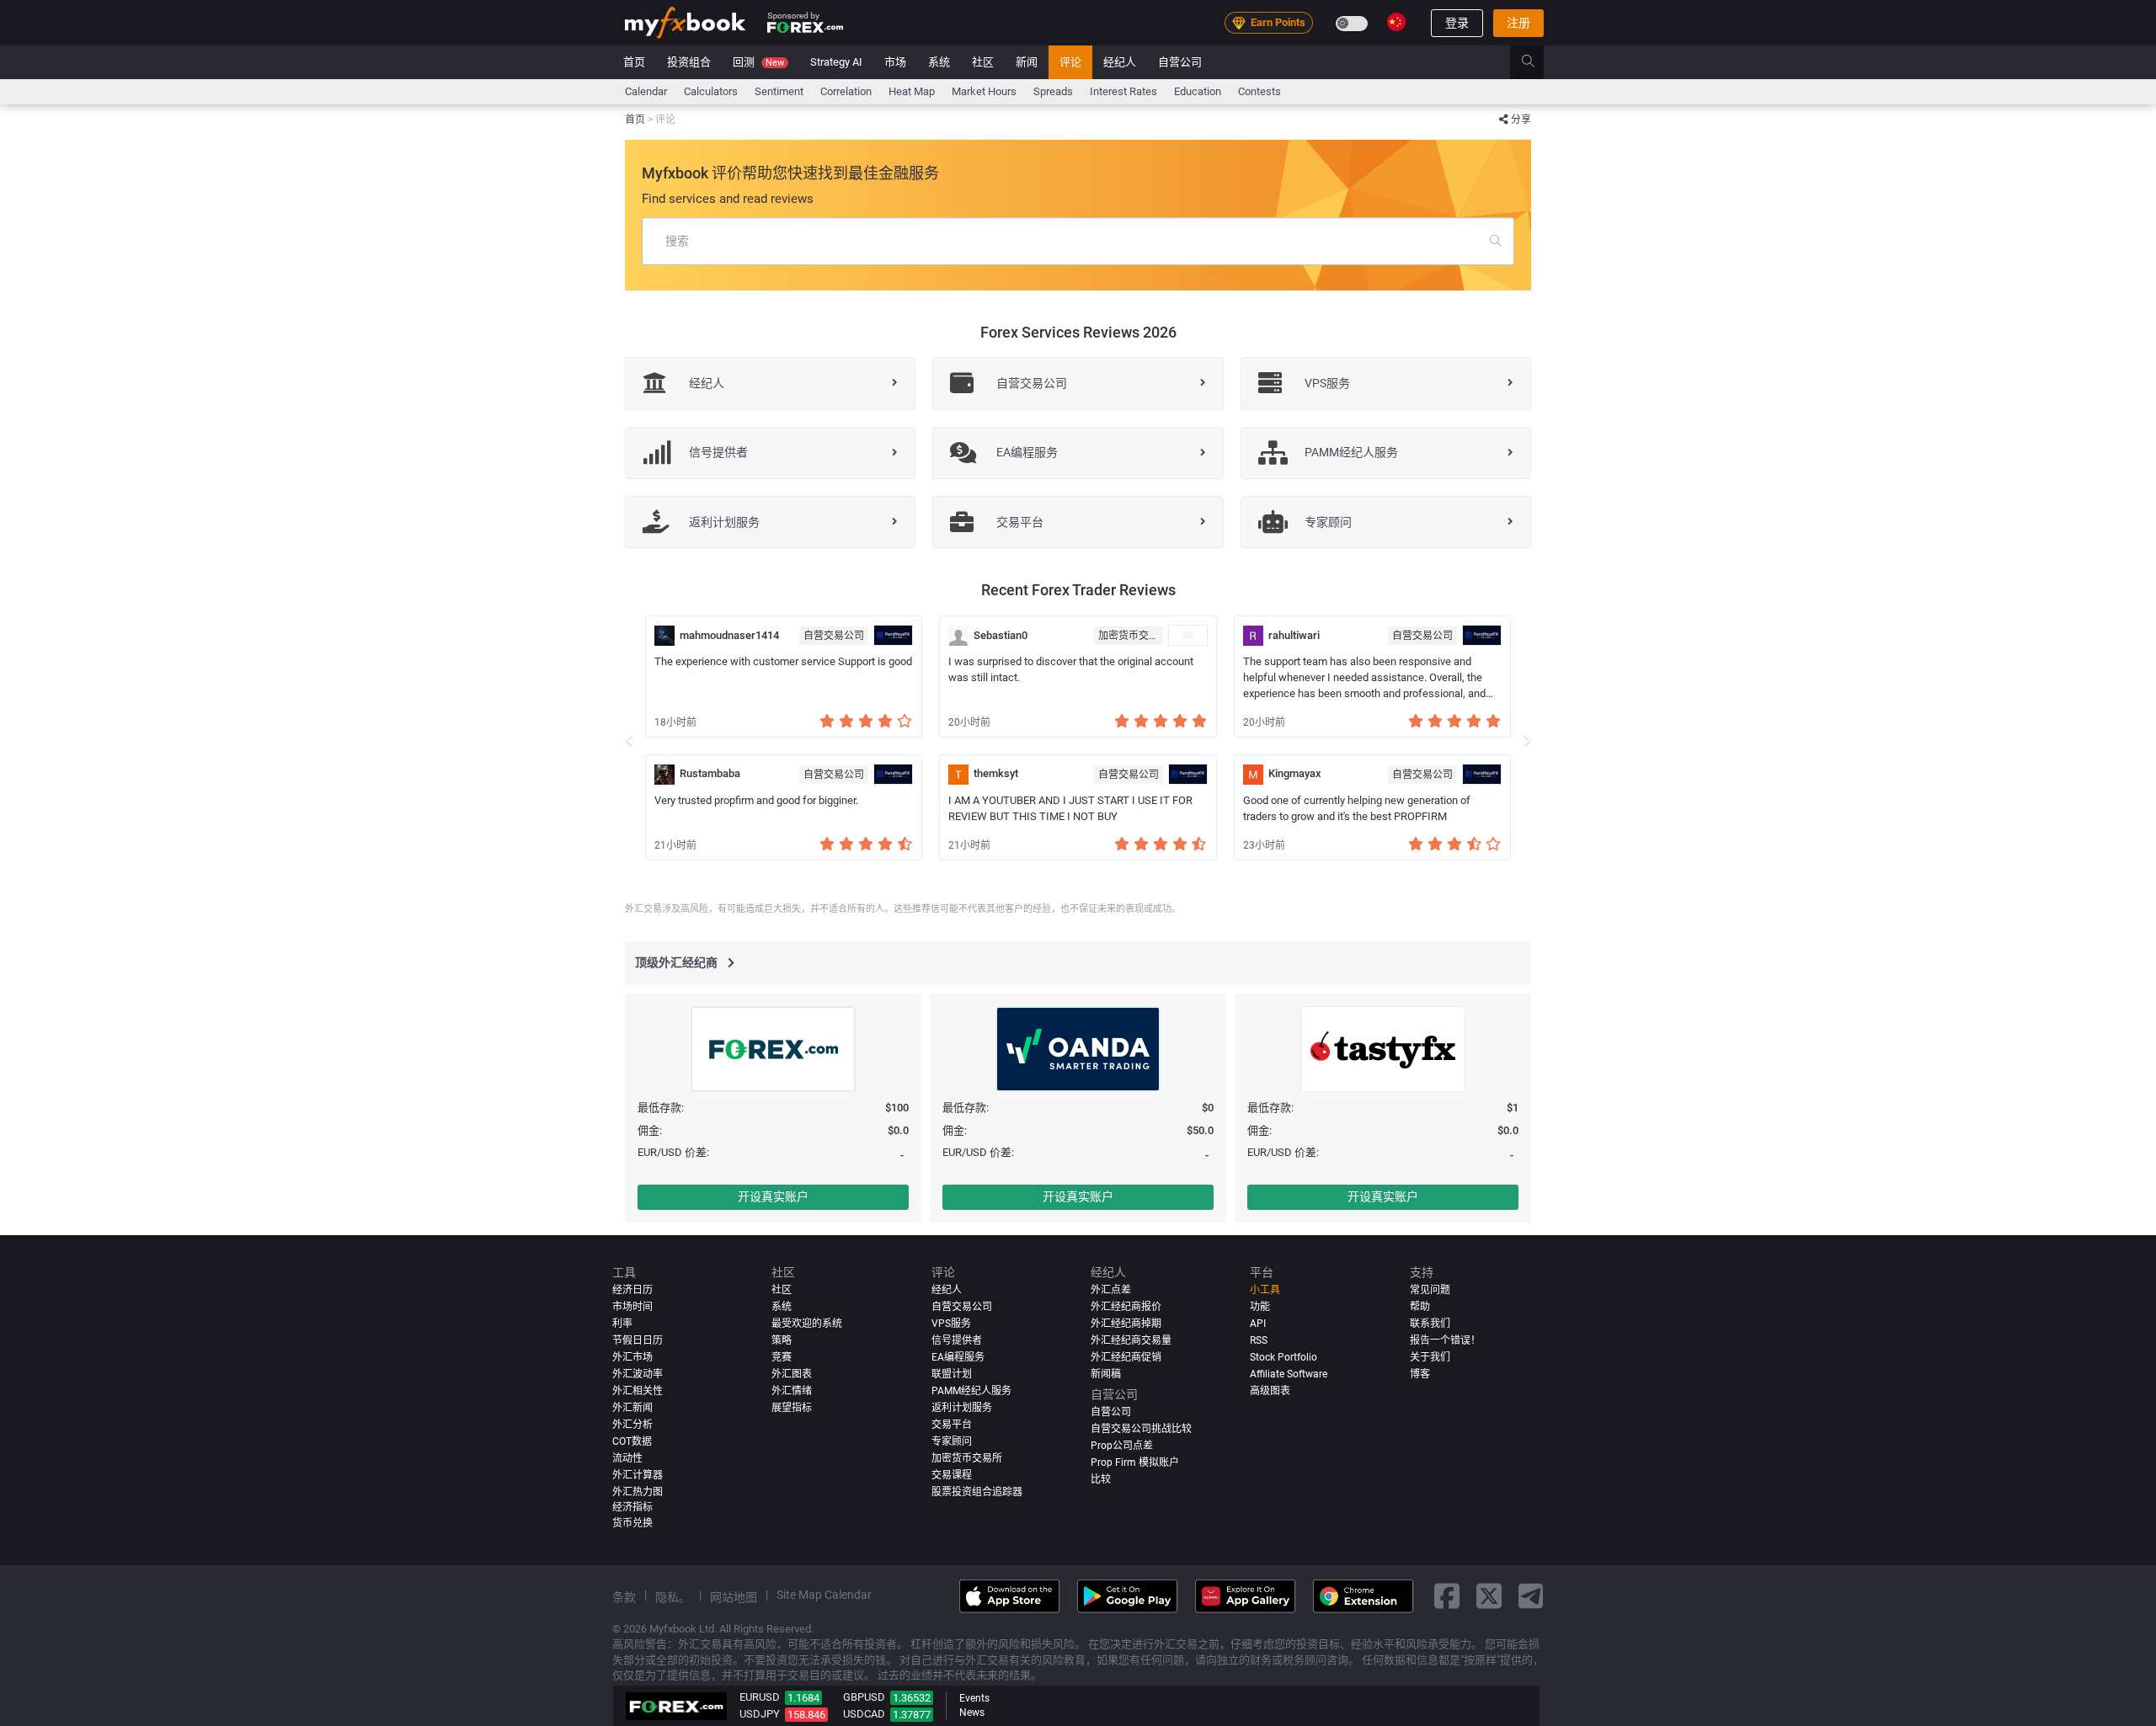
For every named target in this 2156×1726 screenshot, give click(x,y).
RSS (1259, 1340)
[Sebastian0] (958, 636)
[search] (1537, 62)
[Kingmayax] (1253, 775)
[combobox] (1078, 241)
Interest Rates (1123, 91)
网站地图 (734, 1596)
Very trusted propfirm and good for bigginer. (756, 800)
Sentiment (779, 91)
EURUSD (760, 1697)
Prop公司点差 (1122, 1445)
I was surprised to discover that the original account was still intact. (1071, 669)
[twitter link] (1489, 1596)
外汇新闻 (632, 1407)
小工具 (1265, 1290)
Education (1198, 91)
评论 (1070, 62)
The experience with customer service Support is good (783, 661)
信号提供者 (957, 1340)
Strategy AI (836, 62)
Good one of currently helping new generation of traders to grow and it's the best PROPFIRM (1357, 808)
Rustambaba (710, 773)
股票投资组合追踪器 (977, 1491)
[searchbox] (1078, 241)
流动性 (627, 1457)
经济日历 (632, 1290)
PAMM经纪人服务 (971, 1390)
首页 (634, 62)
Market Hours (984, 91)
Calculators (711, 91)
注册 (1518, 23)
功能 (1260, 1307)
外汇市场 (632, 1357)
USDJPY (760, 1714)
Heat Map (912, 91)
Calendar (646, 91)
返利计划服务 (962, 1407)
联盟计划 (952, 1373)
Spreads (1053, 91)
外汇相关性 (638, 1390)
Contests (1259, 91)
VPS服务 (951, 1324)
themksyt (996, 773)
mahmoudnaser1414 (729, 635)
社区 (983, 62)
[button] (629, 738)
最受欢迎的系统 (807, 1324)
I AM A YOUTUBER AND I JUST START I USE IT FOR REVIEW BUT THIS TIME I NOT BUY (1070, 808)
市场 (895, 62)
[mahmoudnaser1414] (664, 636)
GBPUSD (864, 1697)
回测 (758, 62)
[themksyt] (958, 775)
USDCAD (864, 1714)
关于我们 (1430, 1357)
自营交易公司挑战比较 (1141, 1428)
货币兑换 (632, 1523)
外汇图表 (792, 1373)
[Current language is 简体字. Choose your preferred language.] (1396, 22)
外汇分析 (632, 1424)
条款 (624, 1596)
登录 (1457, 23)
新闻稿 (1106, 1373)
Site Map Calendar (824, 1594)
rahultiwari (1294, 635)
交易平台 (952, 1424)
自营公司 (1180, 62)
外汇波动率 (638, 1373)
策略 (782, 1340)
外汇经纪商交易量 (1131, 1340)
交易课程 (952, 1474)
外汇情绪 (792, 1390)
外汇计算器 (638, 1474)
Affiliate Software (1289, 1373)
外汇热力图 (638, 1491)
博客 (1420, 1373)
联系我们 (1430, 1324)
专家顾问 (952, 1441)
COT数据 (632, 1441)
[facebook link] (1447, 1596)
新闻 (1027, 62)
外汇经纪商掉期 (1126, 1324)
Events (974, 1698)
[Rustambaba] (664, 775)
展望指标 (792, 1407)
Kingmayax (1295, 773)
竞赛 (782, 1357)
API (1258, 1324)
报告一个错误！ (1445, 1340)
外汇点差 (1111, 1290)
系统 (939, 62)
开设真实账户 (773, 1196)
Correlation (846, 91)
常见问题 (1430, 1290)
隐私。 (673, 1596)
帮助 (1420, 1307)
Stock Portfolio (1283, 1357)
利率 (622, 1324)
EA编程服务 (958, 1357)
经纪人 (1120, 62)
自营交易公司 (834, 636)
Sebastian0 (1001, 635)
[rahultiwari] (1253, 636)
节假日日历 (638, 1340)
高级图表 (1270, 1390)
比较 (1101, 1478)
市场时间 (632, 1307)
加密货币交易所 (1131, 636)
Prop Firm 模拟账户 (1135, 1462)
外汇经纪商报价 (1126, 1307)
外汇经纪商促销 (1126, 1357)
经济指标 (632, 1506)
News (972, 1713)
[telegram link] (1531, 1596)
